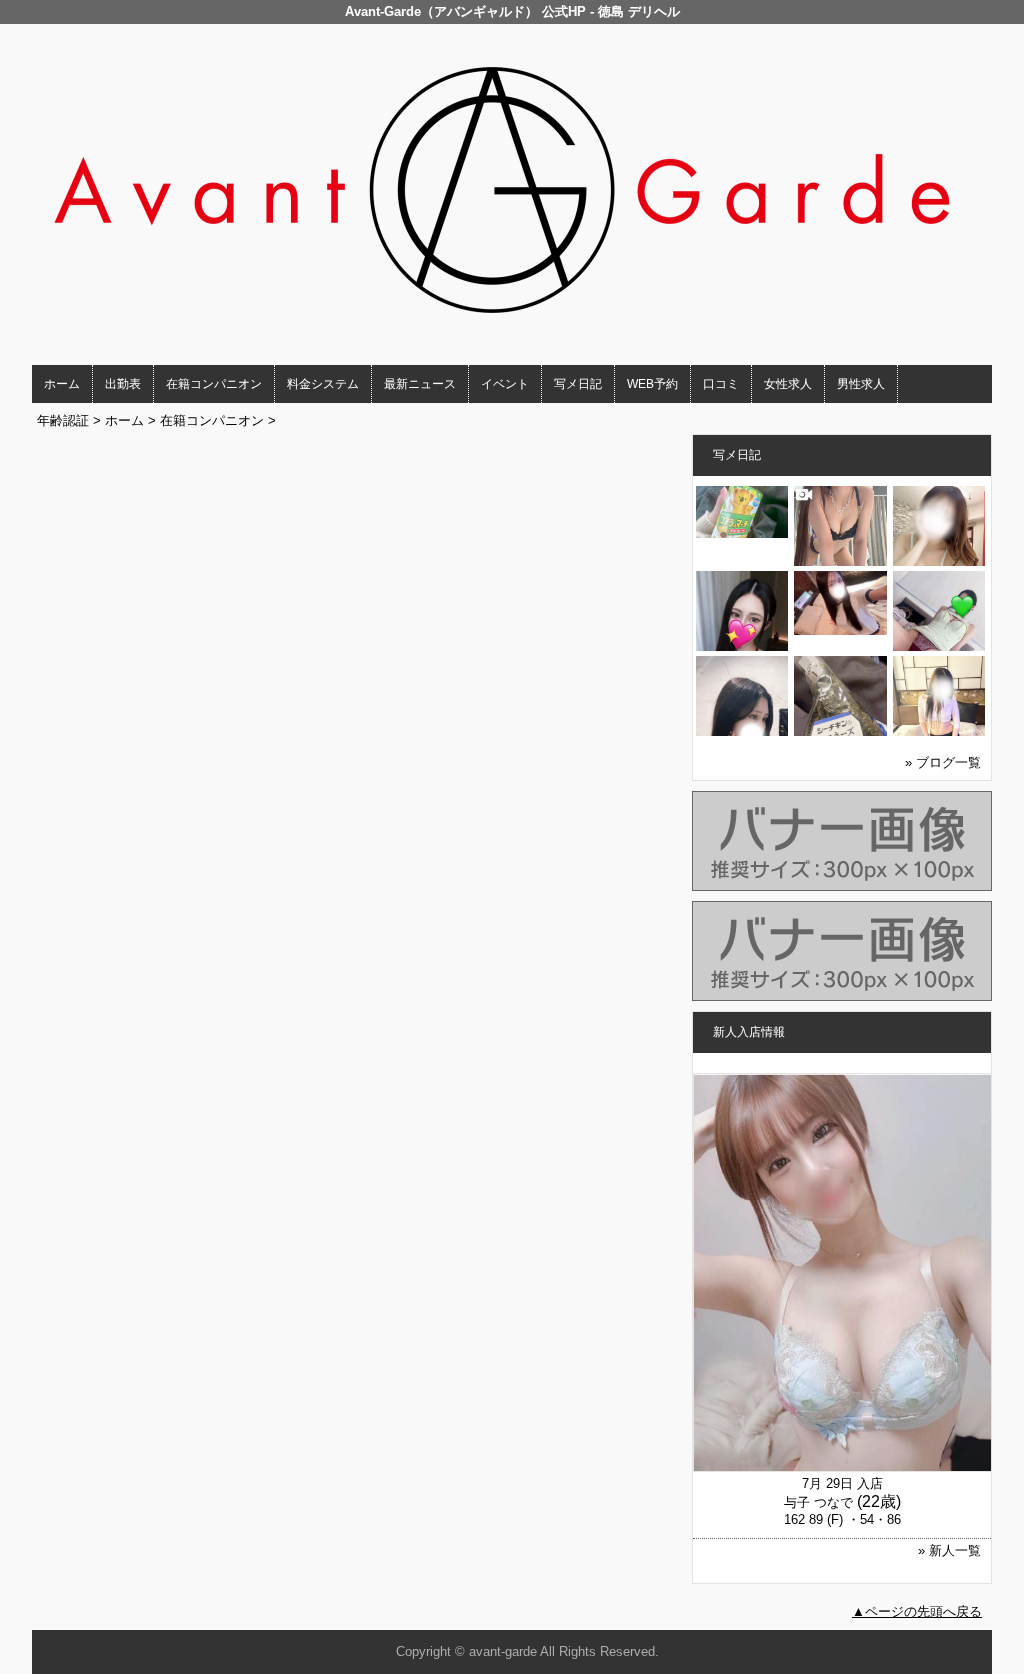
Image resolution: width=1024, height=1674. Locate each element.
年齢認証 (63, 420)
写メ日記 (578, 384)
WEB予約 (652, 384)
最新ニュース (420, 384)
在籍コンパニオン (214, 384)
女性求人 (788, 384)
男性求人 (861, 384)
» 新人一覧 (949, 1550)
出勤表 (123, 384)
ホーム (62, 384)
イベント (505, 384)
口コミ (721, 384)
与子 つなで (818, 1502)
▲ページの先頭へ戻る (917, 1611)
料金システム (323, 384)
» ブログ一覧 (943, 762)
